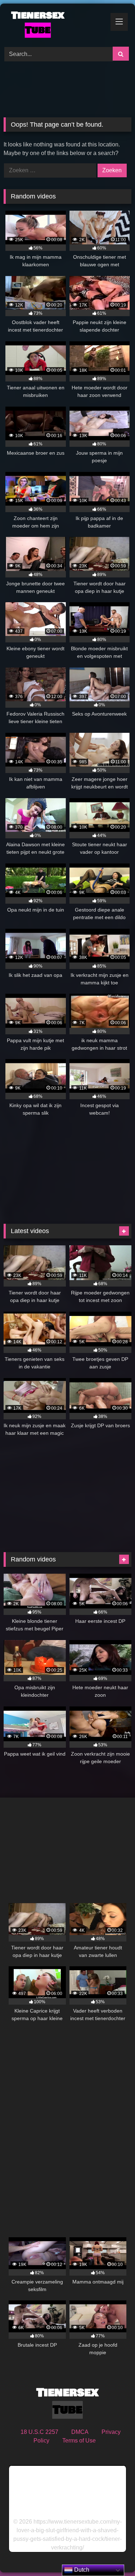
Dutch (81, 2570)
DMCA (80, 2432)
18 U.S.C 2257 (39, 2432)
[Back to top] (113, 2555)
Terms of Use (79, 2441)
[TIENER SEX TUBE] (55, 24)
